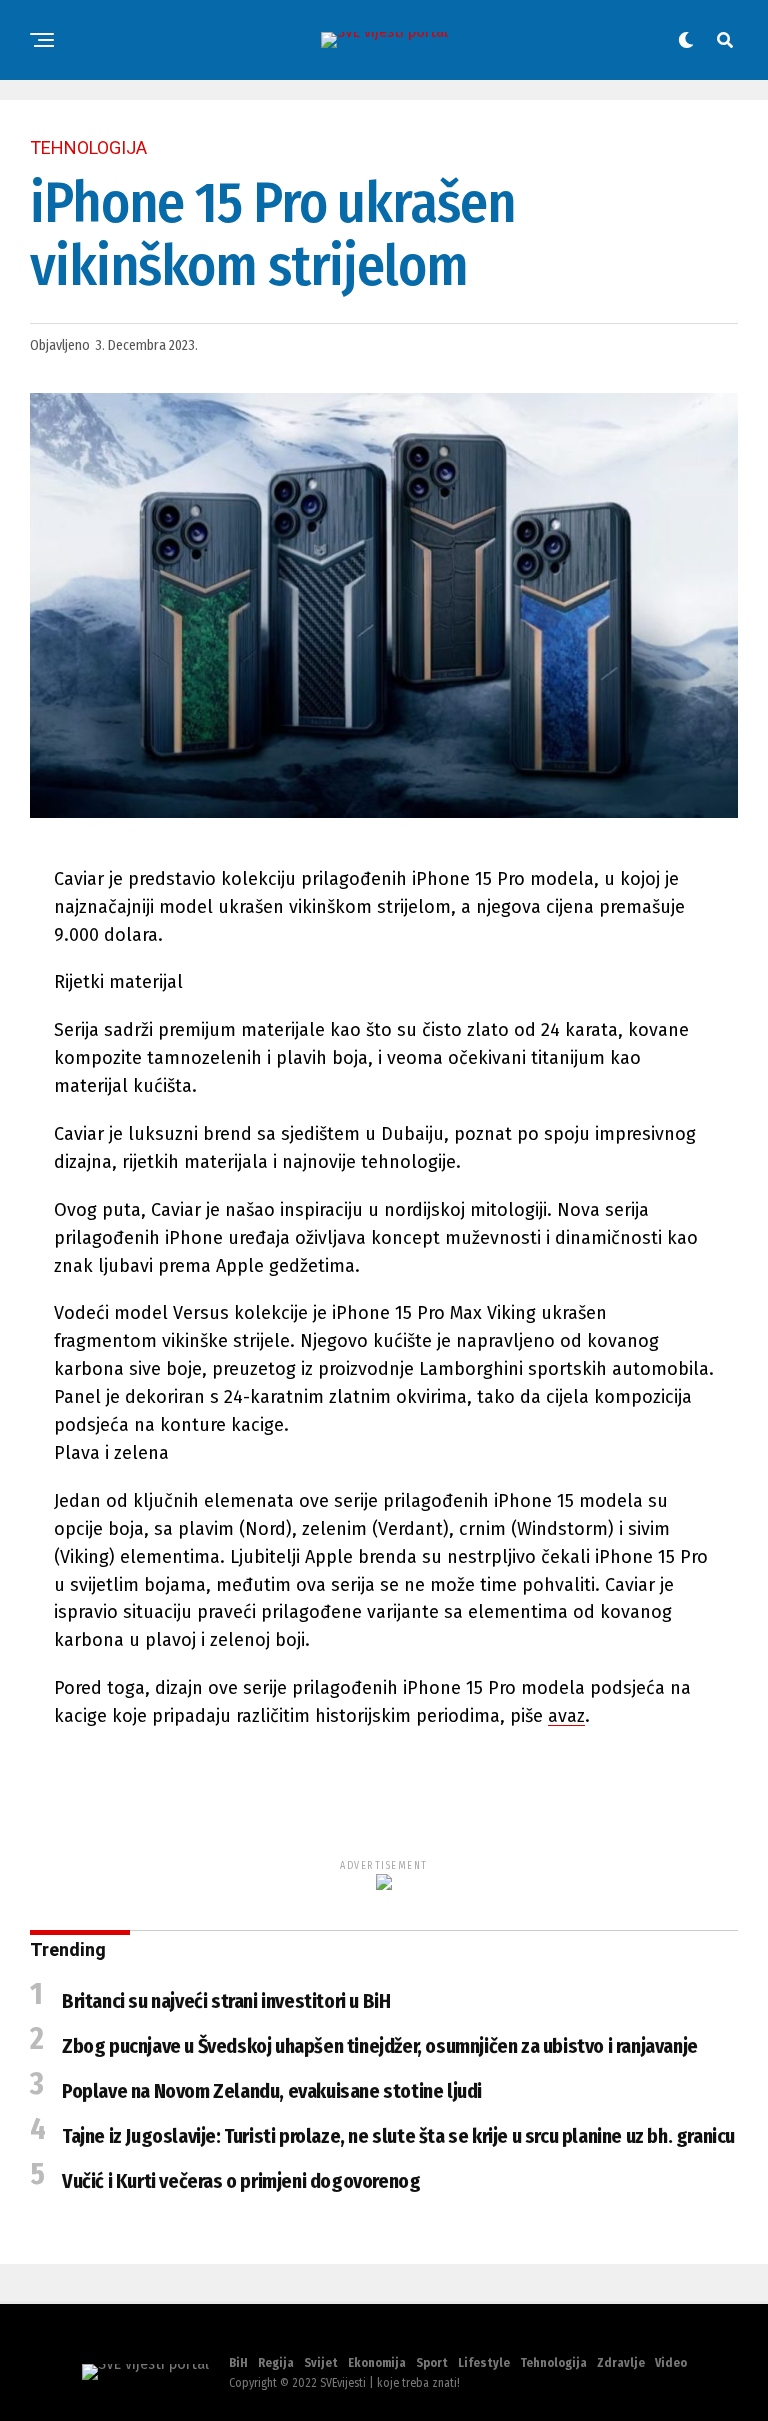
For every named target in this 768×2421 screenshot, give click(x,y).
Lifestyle (484, 2363)
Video (671, 2363)
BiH (238, 2363)
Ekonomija (377, 2363)
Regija (276, 2363)
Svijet (321, 2363)
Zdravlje (621, 2363)
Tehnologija (553, 2363)
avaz (566, 1716)
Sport (432, 2363)
